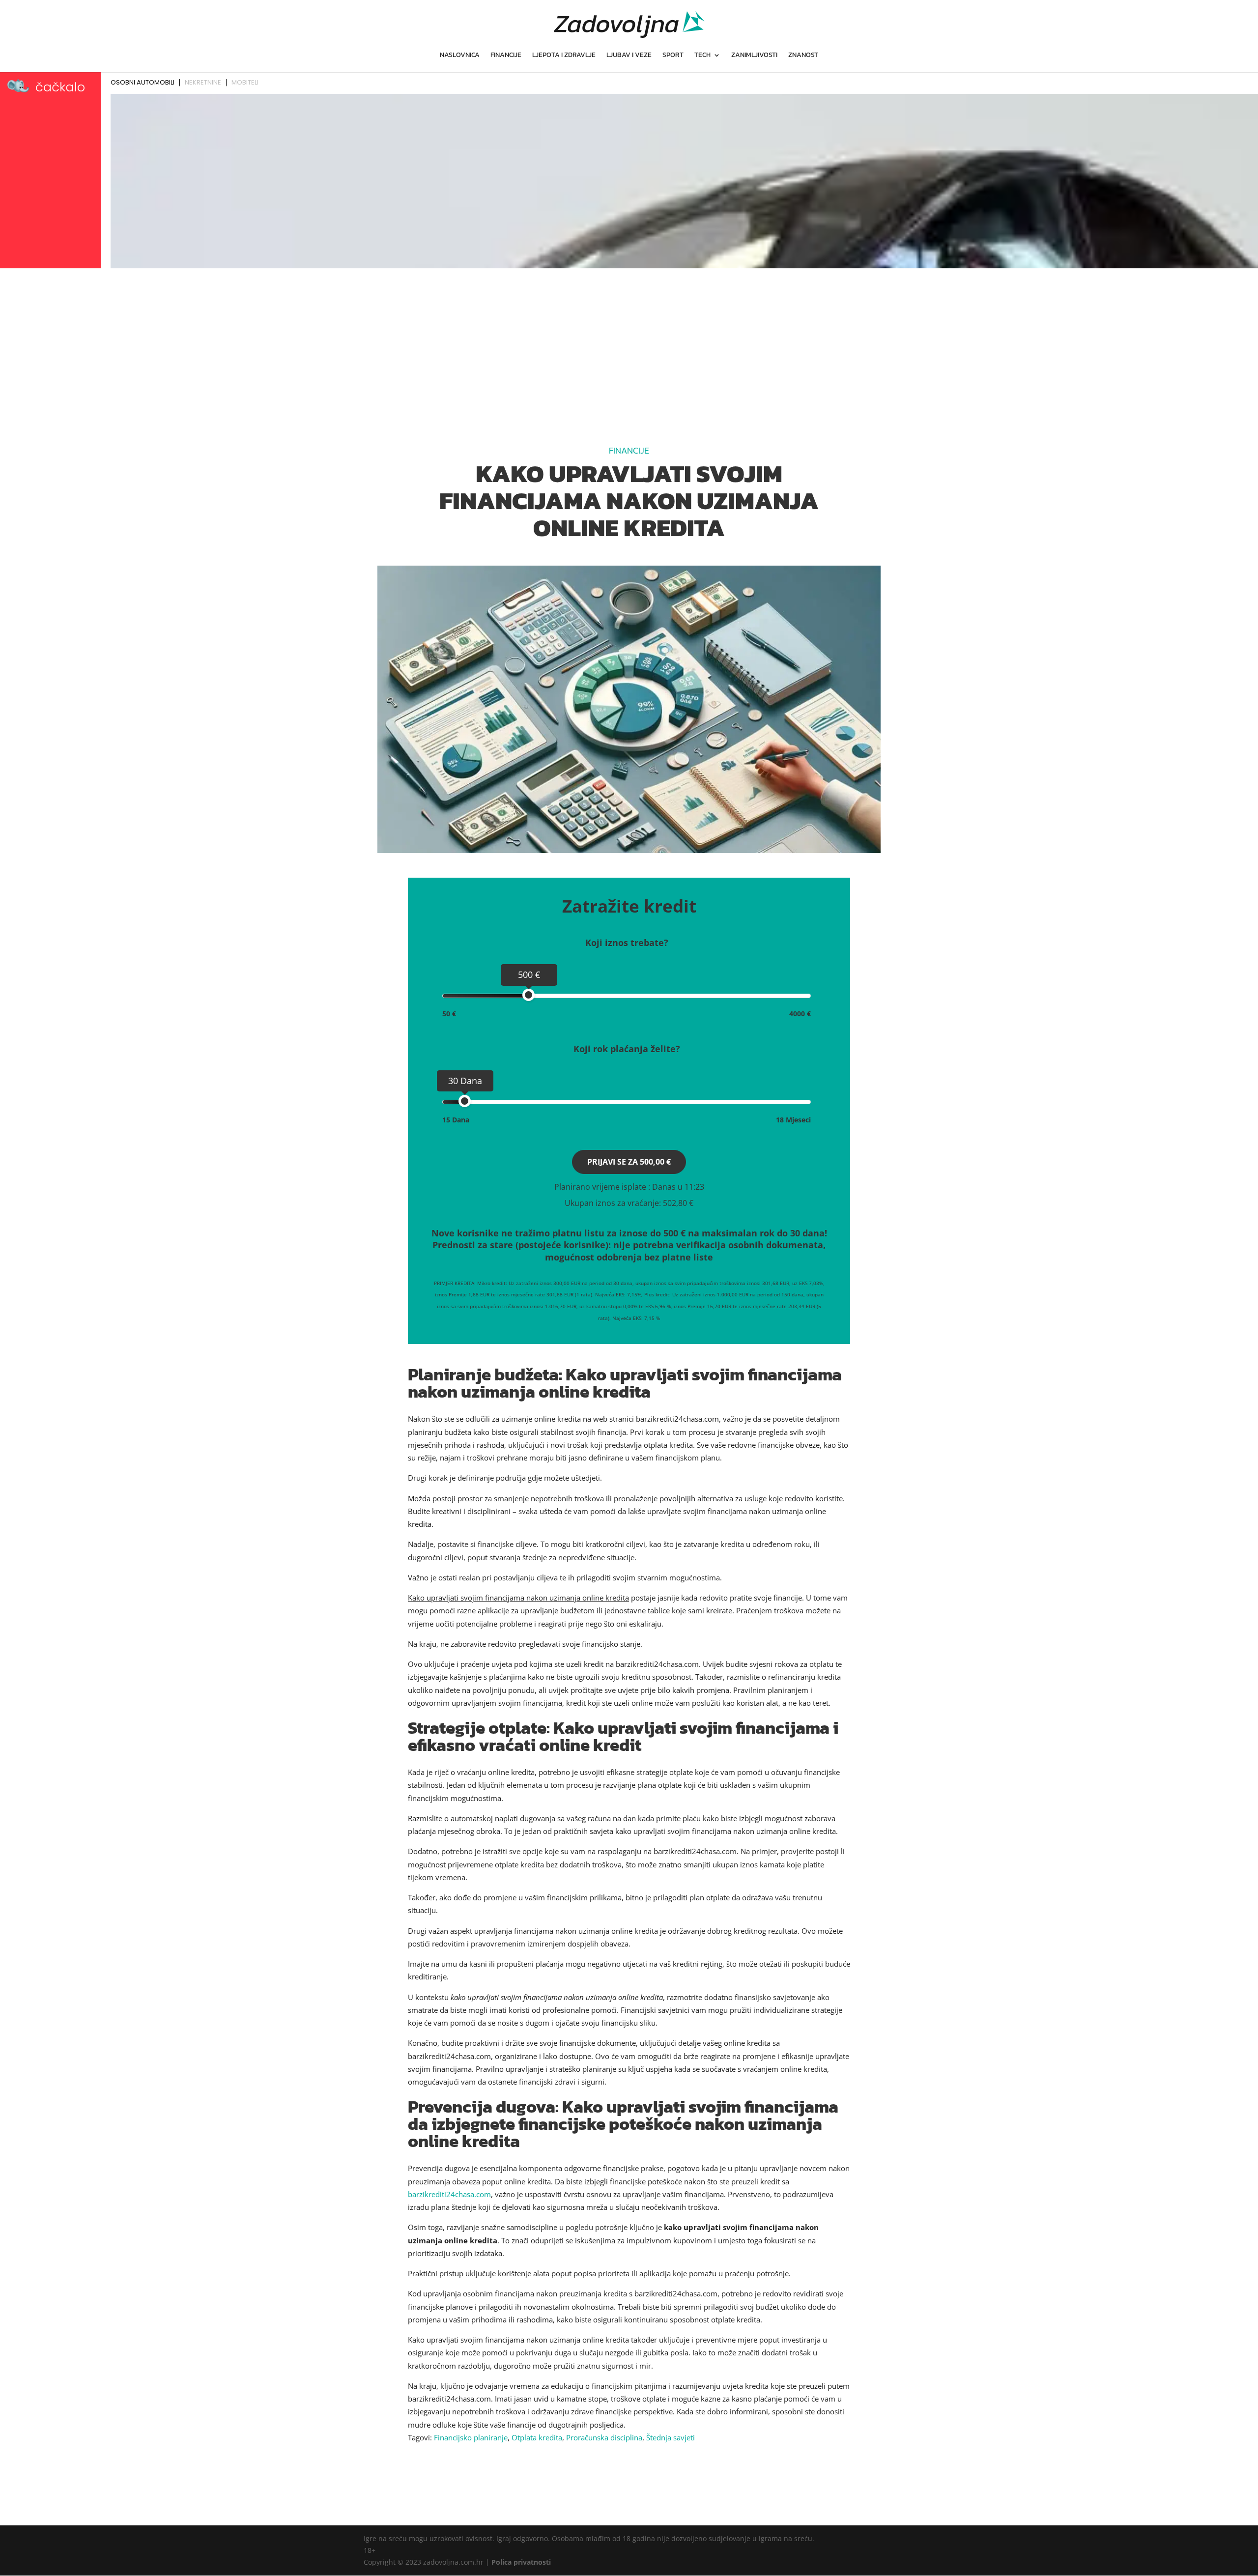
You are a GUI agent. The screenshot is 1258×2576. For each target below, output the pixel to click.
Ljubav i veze (629, 56)
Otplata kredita (537, 2437)
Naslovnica (460, 56)
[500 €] (529, 995)
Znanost (803, 56)
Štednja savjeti (671, 2437)
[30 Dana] (465, 1101)
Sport (673, 56)
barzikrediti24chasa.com (449, 2194)
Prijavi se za (629, 1162)
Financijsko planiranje (471, 2437)
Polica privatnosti (521, 2562)
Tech (702, 56)
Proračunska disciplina (604, 2437)
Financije (506, 56)
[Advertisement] (629, 345)
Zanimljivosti (754, 56)
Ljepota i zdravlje (564, 56)
